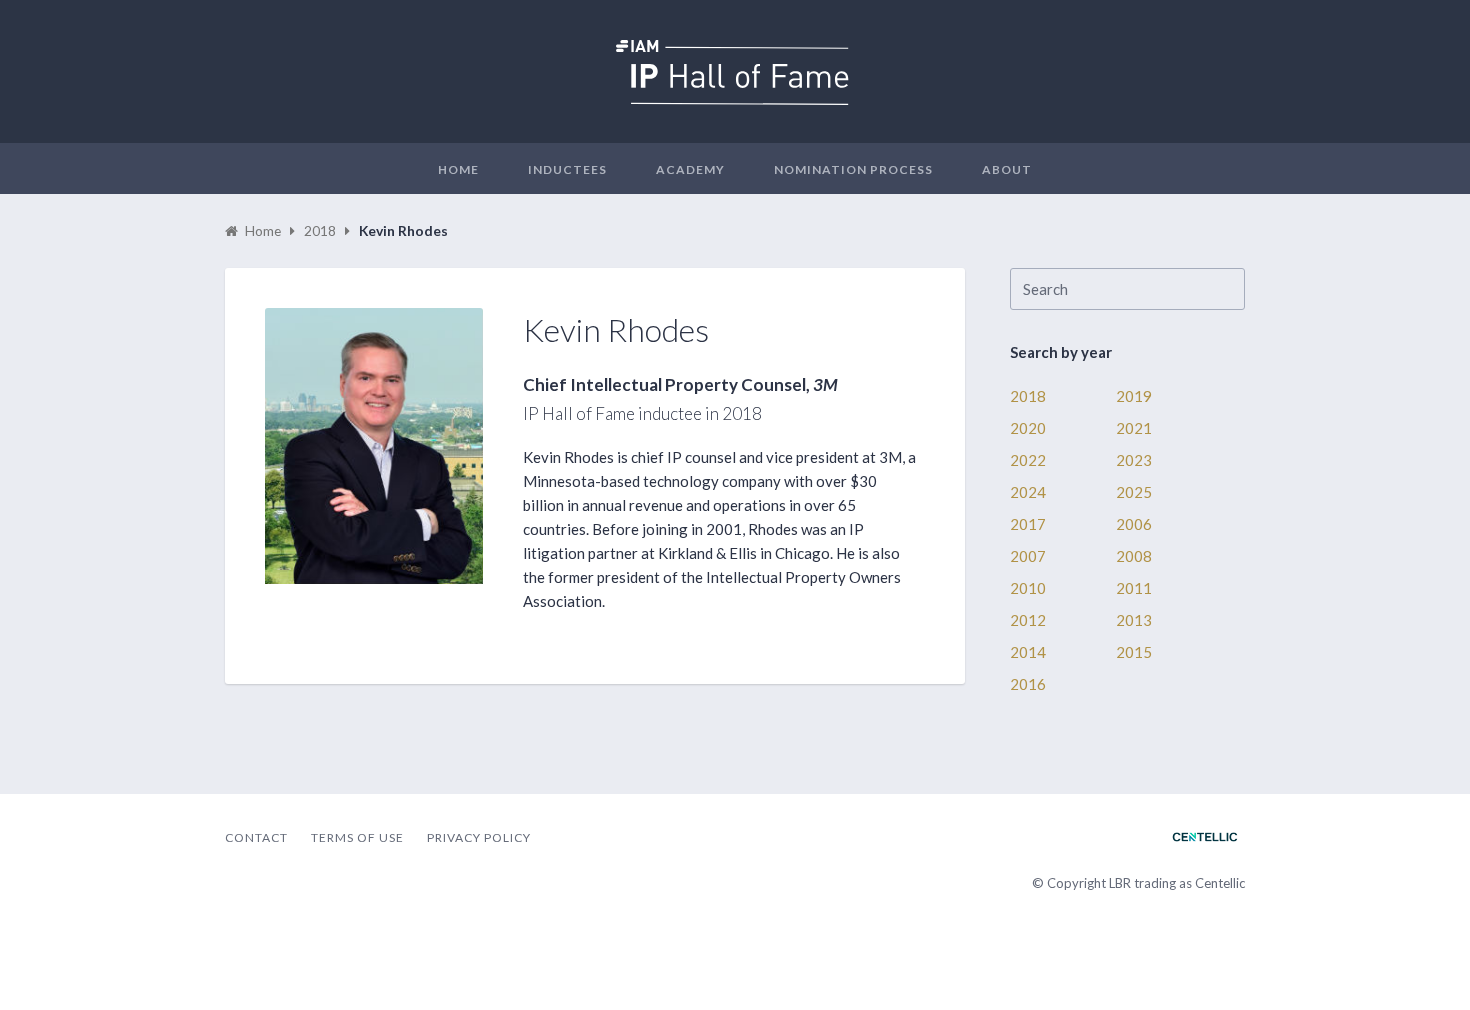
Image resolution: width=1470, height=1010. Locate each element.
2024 (1028, 492)
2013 (1134, 620)
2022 (1028, 460)
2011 (1134, 588)
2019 (1134, 396)
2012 (1028, 620)
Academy (690, 169)
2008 (1134, 556)
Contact (256, 837)
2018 (1028, 396)
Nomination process (853, 169)
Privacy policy (479, 837)
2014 (1028, 652)
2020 (1028, 428)
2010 (1028, 588)
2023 (1134, 460)
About (1007, 169)
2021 (1134, 428)
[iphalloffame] (735, 99)
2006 (1134, 524)
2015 (1134, 652)
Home (458, 169)
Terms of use (357, 837)
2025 (1134, 492)
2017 (1028, 524)
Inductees (567, 169)
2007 (1028, 556)
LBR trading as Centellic (1177, 883)
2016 (1028, 684)
